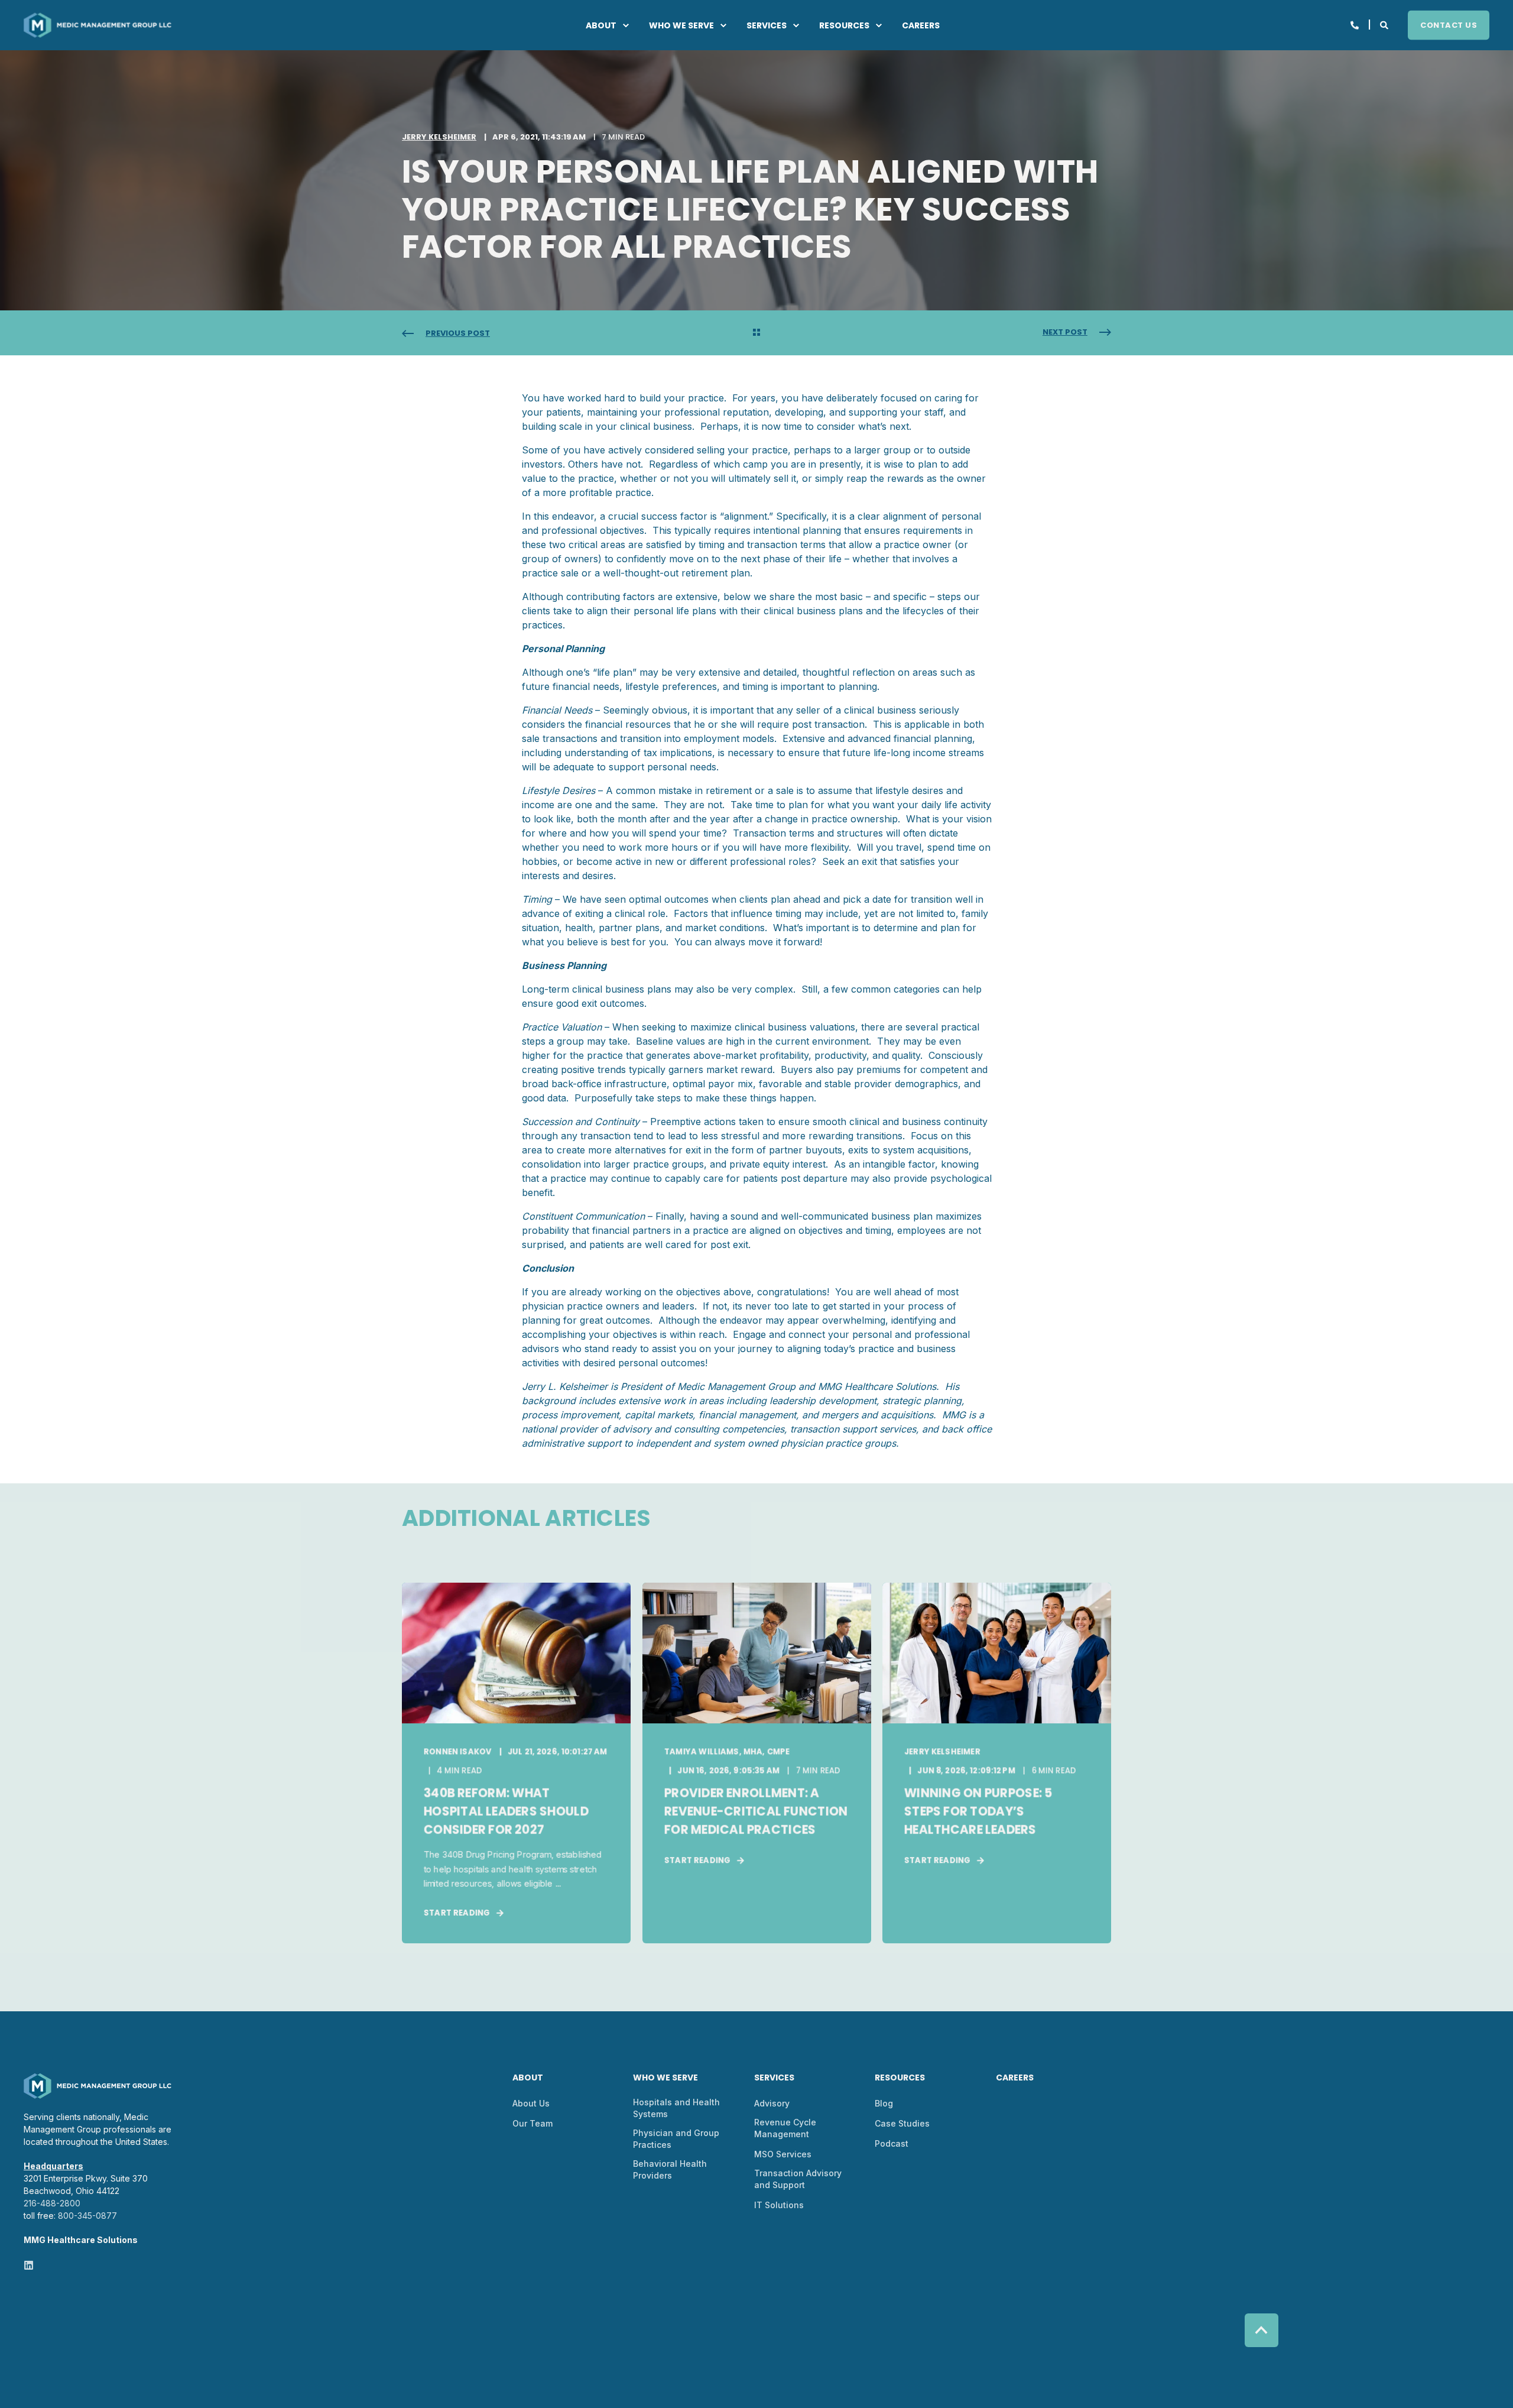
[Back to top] (1262, 2330)
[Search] (1385, 24)
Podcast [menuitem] (892, 2143)
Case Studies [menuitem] (902, 2123)
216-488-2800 (52, 2203)
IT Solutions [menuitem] (779, 2205)
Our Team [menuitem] (533, 2123)
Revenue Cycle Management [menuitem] (785, 2128)
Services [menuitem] (767, 25)
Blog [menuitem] (884, 2103)
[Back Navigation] (756, 333)
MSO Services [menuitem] (783, 2154)
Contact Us (1449, 25)
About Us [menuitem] (531, 2103)
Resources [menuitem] (844, 25)
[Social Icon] (29, 2265)
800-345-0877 (87, 2216)
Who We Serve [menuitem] (681, 25)
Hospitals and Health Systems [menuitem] (676, 2108)
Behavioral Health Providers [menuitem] (670, 2169)
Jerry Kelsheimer (439, 137)
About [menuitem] (601, 25)
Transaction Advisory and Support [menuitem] (798, 2179)
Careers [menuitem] (921, 25)
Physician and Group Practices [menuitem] (676, 2139)
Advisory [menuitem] (772, 2103)
